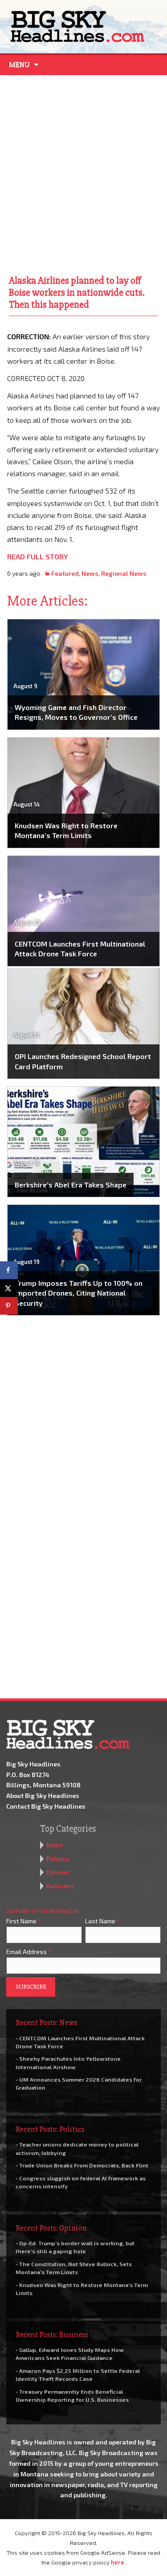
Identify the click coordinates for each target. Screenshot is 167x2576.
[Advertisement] (83, 173)
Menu (19, 65)
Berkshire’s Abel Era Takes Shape (71, 1185)
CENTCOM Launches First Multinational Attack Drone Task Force (80, 949)
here (118, 2562)
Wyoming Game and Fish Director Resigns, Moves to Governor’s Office (76, 712)
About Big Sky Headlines (43, 1796)
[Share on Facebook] (9, 1270)
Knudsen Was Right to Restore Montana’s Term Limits (66, 830)
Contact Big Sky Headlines (46, 1806)
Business (60, 1886)
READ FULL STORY (38, 556)
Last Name (102, 1921)
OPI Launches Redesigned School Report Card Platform (83, 1061)
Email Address (29, 1952)
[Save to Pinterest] (9, 1306)
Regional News (124, 573)
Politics (58, 1859)
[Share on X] (9, 1288)
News (90, 573)
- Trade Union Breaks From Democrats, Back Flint (82, 2165)
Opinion (58, 1872)
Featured (65, 573)
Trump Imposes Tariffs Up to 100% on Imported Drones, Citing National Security (79, 1293)
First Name (24, 1921)
